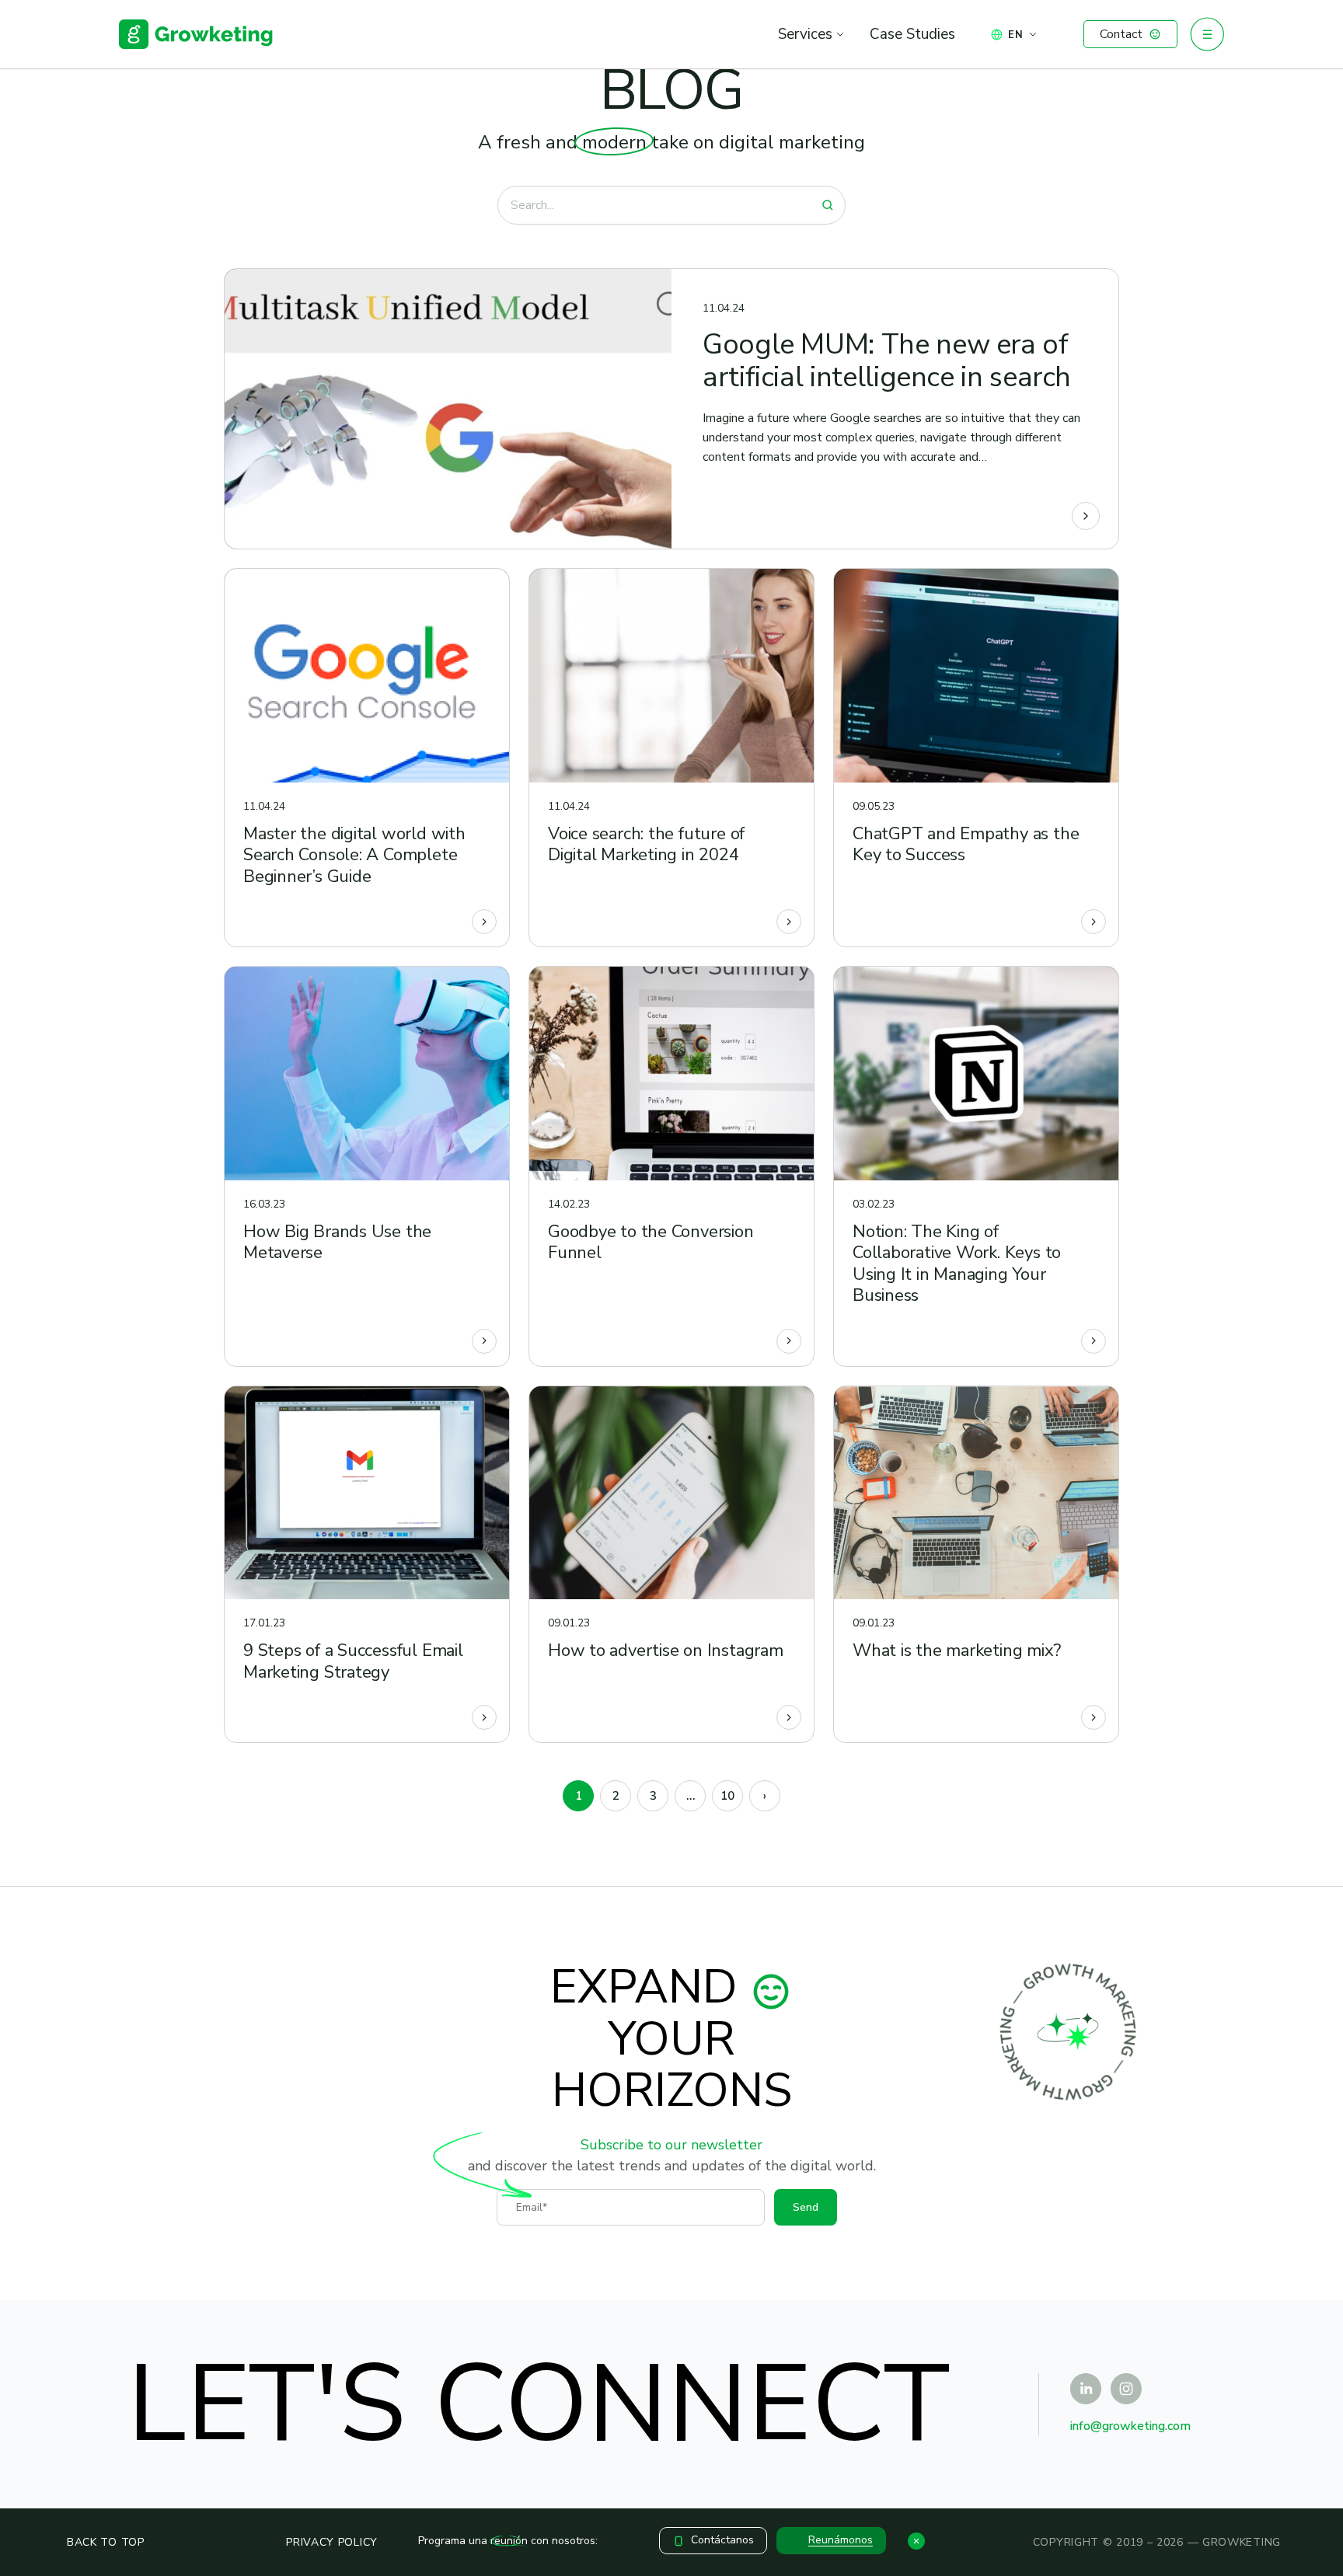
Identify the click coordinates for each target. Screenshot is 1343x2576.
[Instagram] (1126, 2389)
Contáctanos (722, 2540)
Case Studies (912, 34)
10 (727, 1796)
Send (806, 2207)
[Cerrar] (916, 2541)
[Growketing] (196, 34)
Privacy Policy (332, 2542)
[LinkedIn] (1086, 2389)
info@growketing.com (1130, 2426)
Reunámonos (841, 2540)
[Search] (828, 205)
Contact (1121, 34)
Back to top (106, 2542)
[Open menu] (1207, 34)
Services (805, 34)
